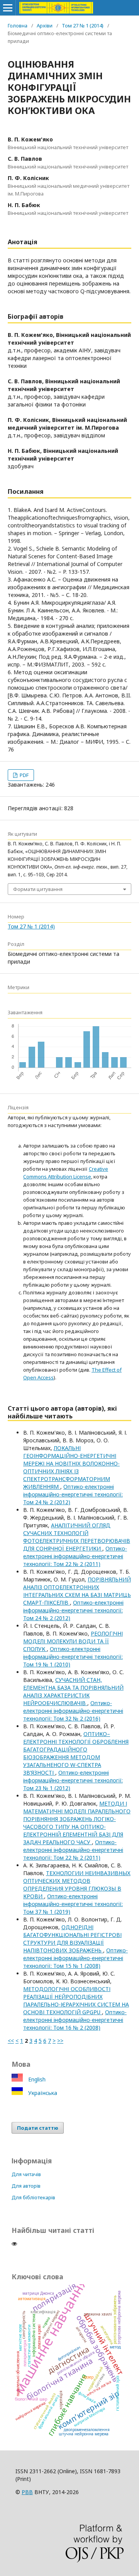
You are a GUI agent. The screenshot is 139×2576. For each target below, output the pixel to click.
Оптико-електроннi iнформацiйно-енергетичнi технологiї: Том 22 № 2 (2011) (75, 1556)
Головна (18, 26)
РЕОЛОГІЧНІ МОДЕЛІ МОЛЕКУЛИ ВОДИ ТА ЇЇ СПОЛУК (73, 1641)
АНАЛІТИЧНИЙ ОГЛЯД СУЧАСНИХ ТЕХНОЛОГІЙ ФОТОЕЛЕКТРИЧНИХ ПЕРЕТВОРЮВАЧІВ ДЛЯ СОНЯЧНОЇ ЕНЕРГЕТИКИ (77, 1537)
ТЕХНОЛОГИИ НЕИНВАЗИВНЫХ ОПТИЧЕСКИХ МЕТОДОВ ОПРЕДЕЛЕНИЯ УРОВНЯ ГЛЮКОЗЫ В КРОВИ (77, 1885)
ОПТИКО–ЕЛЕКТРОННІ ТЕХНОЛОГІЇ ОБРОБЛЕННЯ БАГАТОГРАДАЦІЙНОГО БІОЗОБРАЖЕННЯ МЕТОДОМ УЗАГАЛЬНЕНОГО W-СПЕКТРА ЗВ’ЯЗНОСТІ (76, 1753)
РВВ (27, 2492)
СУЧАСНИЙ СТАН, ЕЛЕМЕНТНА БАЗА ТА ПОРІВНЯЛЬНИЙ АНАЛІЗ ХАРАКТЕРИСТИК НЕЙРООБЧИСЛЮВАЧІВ (73, 1691)
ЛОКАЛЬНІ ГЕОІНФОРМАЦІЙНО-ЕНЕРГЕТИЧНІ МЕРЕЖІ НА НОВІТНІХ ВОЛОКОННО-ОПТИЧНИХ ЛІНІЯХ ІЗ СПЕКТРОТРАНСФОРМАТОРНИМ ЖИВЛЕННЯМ (71, 1467)
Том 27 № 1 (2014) (83, 26)
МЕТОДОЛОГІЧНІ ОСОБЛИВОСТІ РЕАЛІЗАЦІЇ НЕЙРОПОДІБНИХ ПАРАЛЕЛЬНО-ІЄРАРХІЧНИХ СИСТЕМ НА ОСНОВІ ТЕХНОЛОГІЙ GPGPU (76, 2000)
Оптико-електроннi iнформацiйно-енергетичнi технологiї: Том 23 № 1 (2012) (73, 1780)
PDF (24, 775)
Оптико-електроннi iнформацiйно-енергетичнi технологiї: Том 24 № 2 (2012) (73, 1494)
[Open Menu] (8, 8)
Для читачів (26, 2174)
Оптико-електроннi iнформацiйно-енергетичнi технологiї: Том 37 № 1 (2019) (73, 1904)
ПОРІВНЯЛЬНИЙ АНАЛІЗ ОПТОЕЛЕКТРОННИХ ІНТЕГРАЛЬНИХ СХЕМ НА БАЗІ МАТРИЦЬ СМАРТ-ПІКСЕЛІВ (77, 1591)
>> (60, 2041)
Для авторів (26, 2186)
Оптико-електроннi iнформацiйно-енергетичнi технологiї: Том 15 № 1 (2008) (75, 1958)
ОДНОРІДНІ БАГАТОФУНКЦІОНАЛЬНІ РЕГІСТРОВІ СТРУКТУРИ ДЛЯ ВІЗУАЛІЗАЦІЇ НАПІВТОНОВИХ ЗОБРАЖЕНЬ (72, 1939)
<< (11, 2041)
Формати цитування (38, 889)
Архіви (45, 26)
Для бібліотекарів (33, 2197)
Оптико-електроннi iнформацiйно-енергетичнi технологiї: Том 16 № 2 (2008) (75, 2020)
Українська (42, 2093)
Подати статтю (38, 2128)
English (36, 2079)
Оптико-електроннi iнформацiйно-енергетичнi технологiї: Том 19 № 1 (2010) (73, 1657)
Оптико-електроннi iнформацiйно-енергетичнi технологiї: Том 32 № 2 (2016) (73, 1711)
